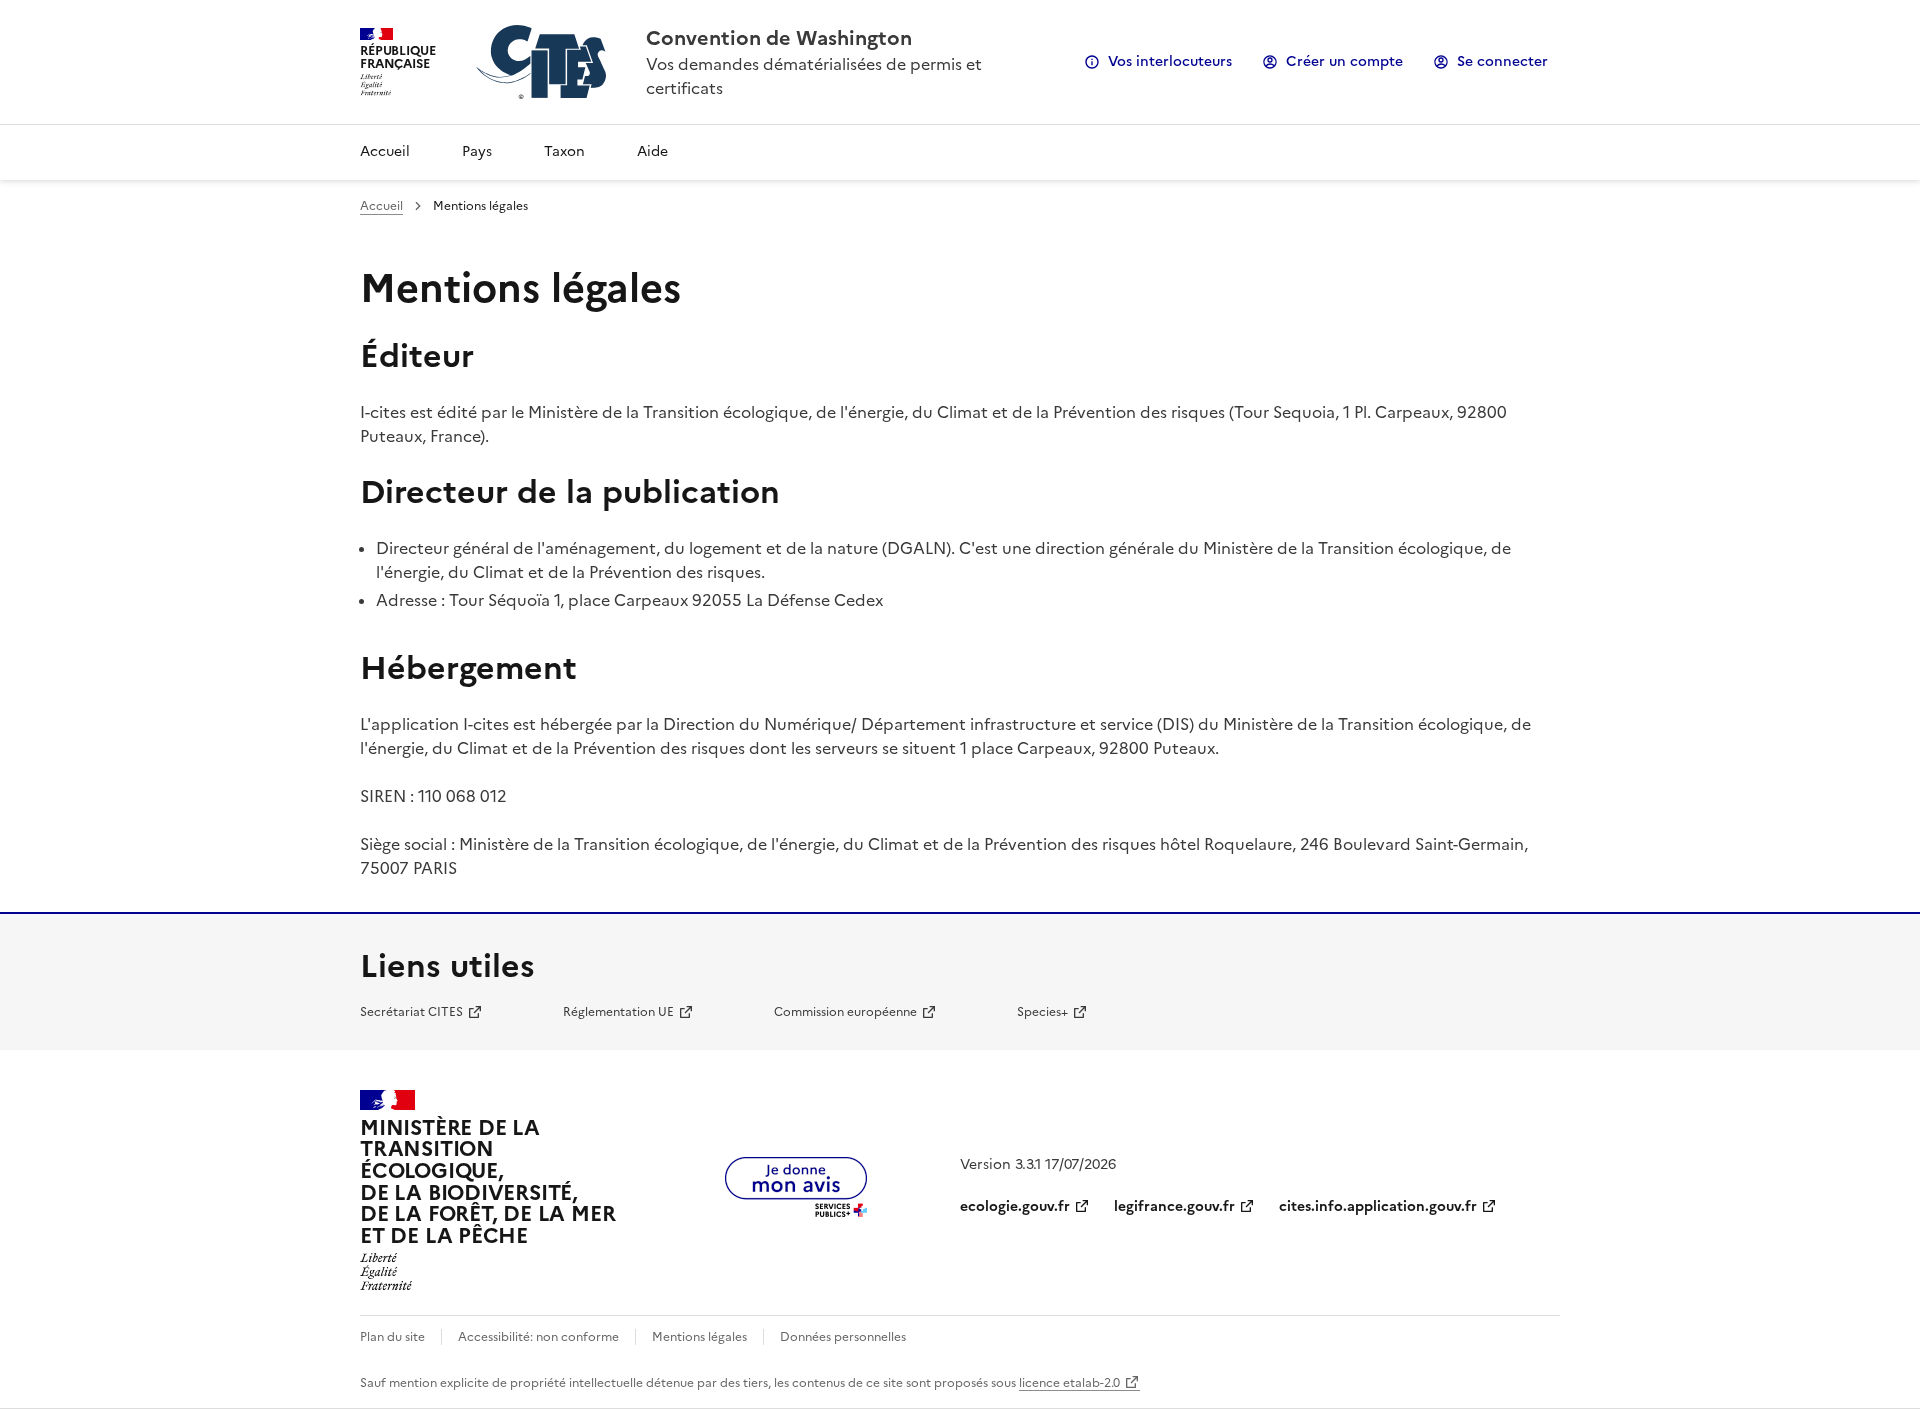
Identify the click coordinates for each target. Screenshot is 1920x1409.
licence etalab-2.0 (1069, 1383)
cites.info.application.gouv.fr (1378, 1206)
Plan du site (392, 1337)
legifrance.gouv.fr (1174, 1206)
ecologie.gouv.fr (1015, 1206)
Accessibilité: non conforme (538, 1337)
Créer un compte (1344, 61)
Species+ (1042, 1012)
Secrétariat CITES (411, 1012)
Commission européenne (845, 1012)
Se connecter (1502, 61)
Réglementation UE (618, 1012)
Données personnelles (843, 1337)
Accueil (385, 151)
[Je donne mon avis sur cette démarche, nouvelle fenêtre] (796, 1211)
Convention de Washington (779, 38)
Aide (652, 151)
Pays (477, 151)
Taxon (564, 151)
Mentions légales (699, 1337)
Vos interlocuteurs (1170, 61)
